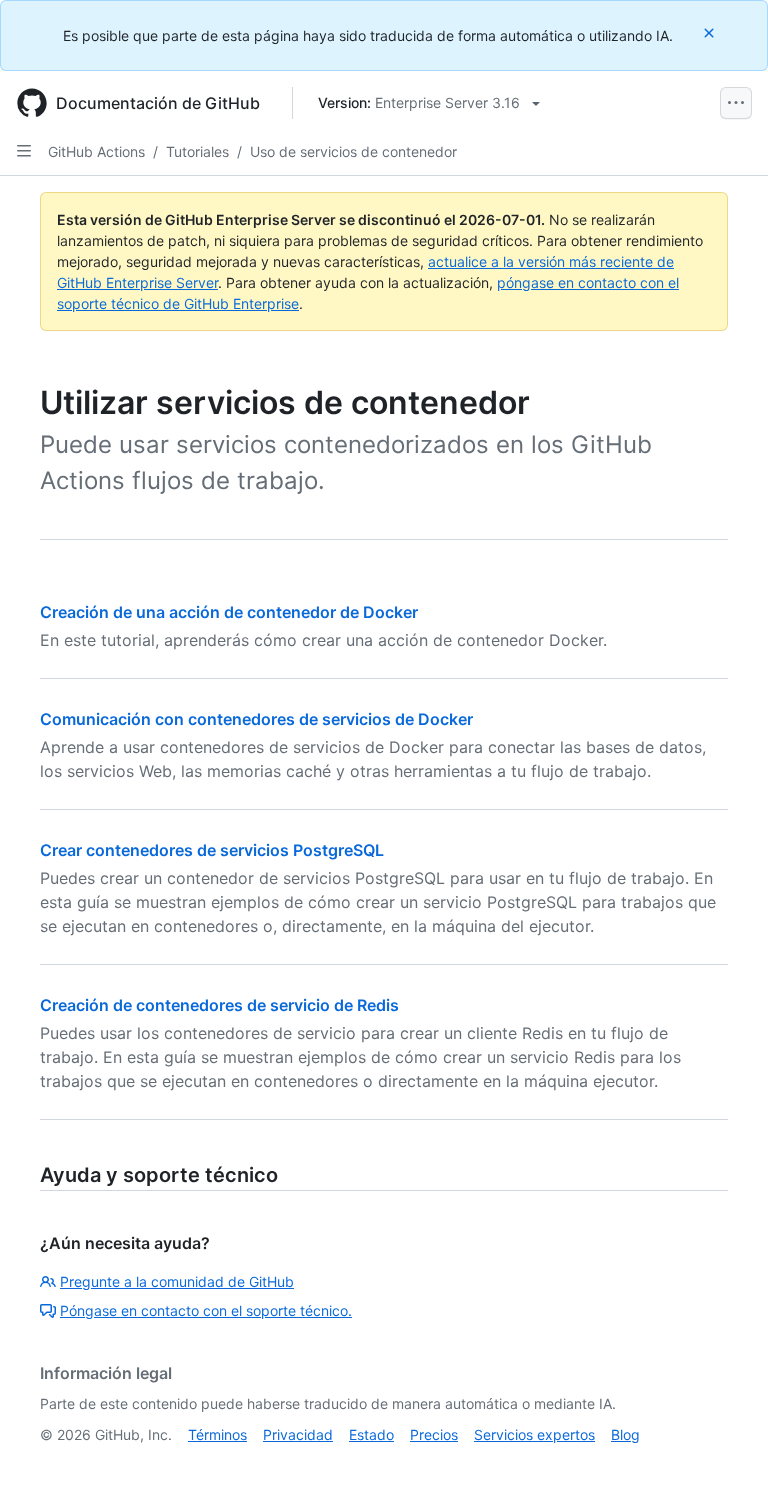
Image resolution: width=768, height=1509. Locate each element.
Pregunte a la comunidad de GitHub (177, 1281)
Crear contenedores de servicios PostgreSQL (212, 850)
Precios (434, 1434)
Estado (371, 1434)
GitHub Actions (96, 151)
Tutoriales (197, 151)
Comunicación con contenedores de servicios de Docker (256, 719)
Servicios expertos (534, 1434)
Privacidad (298, 1434)
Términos (217, 1434)
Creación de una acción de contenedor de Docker (229, 612)
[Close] (711, 32)
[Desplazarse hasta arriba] (724, 1465)
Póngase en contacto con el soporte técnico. (206, 1310)
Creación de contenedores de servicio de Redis (219, 1005)
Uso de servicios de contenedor (353, 151)
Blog (625, 1434)
